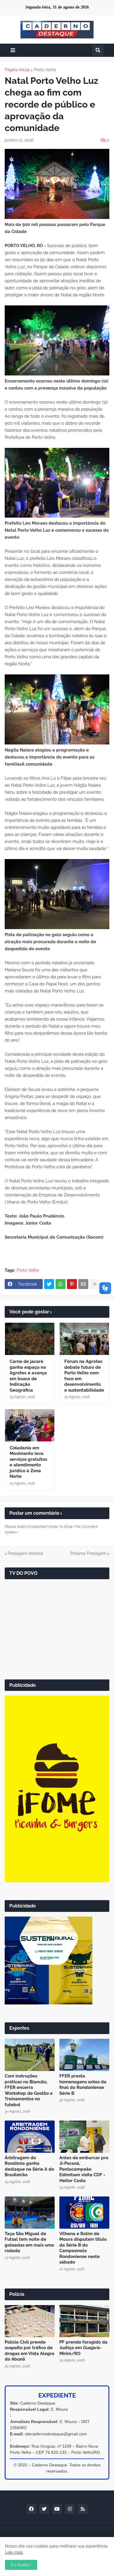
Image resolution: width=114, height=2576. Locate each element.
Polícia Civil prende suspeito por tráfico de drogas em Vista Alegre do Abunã (30, 2351)
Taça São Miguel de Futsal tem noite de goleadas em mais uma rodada (29, 2242)
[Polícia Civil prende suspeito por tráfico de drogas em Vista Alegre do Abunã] (30, 2321)
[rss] (83, 2509)
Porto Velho (45, 70)
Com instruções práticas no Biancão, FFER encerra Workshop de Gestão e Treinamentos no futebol (29, 2090)
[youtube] (57, 2509)
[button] (13, 50)
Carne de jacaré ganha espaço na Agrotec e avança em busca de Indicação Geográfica (28, 1376)
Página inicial (17, 70)
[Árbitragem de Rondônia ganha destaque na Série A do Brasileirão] (30, 2137)
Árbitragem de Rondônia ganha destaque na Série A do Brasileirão (29, 2166)
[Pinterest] (72, 1284)
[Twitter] (49, 1284)
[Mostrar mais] (95, 1284)
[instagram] (70, 2509)
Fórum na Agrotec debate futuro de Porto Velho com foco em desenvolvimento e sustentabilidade (84, 1376)
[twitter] (44, 2509)
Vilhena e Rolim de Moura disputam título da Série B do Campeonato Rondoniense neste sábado (83, 2248)
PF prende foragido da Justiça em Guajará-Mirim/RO (83, 2348)
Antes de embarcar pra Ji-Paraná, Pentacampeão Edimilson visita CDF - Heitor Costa (84, 2169)
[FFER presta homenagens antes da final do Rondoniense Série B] (84, 2055)
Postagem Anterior (25, 1553)
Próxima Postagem (88, 1553)
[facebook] (31, 2509)
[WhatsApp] (61, 1284)
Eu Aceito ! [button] (21, 2565)
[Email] (83, 1284)
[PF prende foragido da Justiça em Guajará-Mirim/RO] (84, 2321)
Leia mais (14, 2552)
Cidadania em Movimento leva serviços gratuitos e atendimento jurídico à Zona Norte (28, 1462)
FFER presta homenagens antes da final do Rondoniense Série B (83, 2085)
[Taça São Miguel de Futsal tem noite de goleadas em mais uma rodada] (30, 2213)
